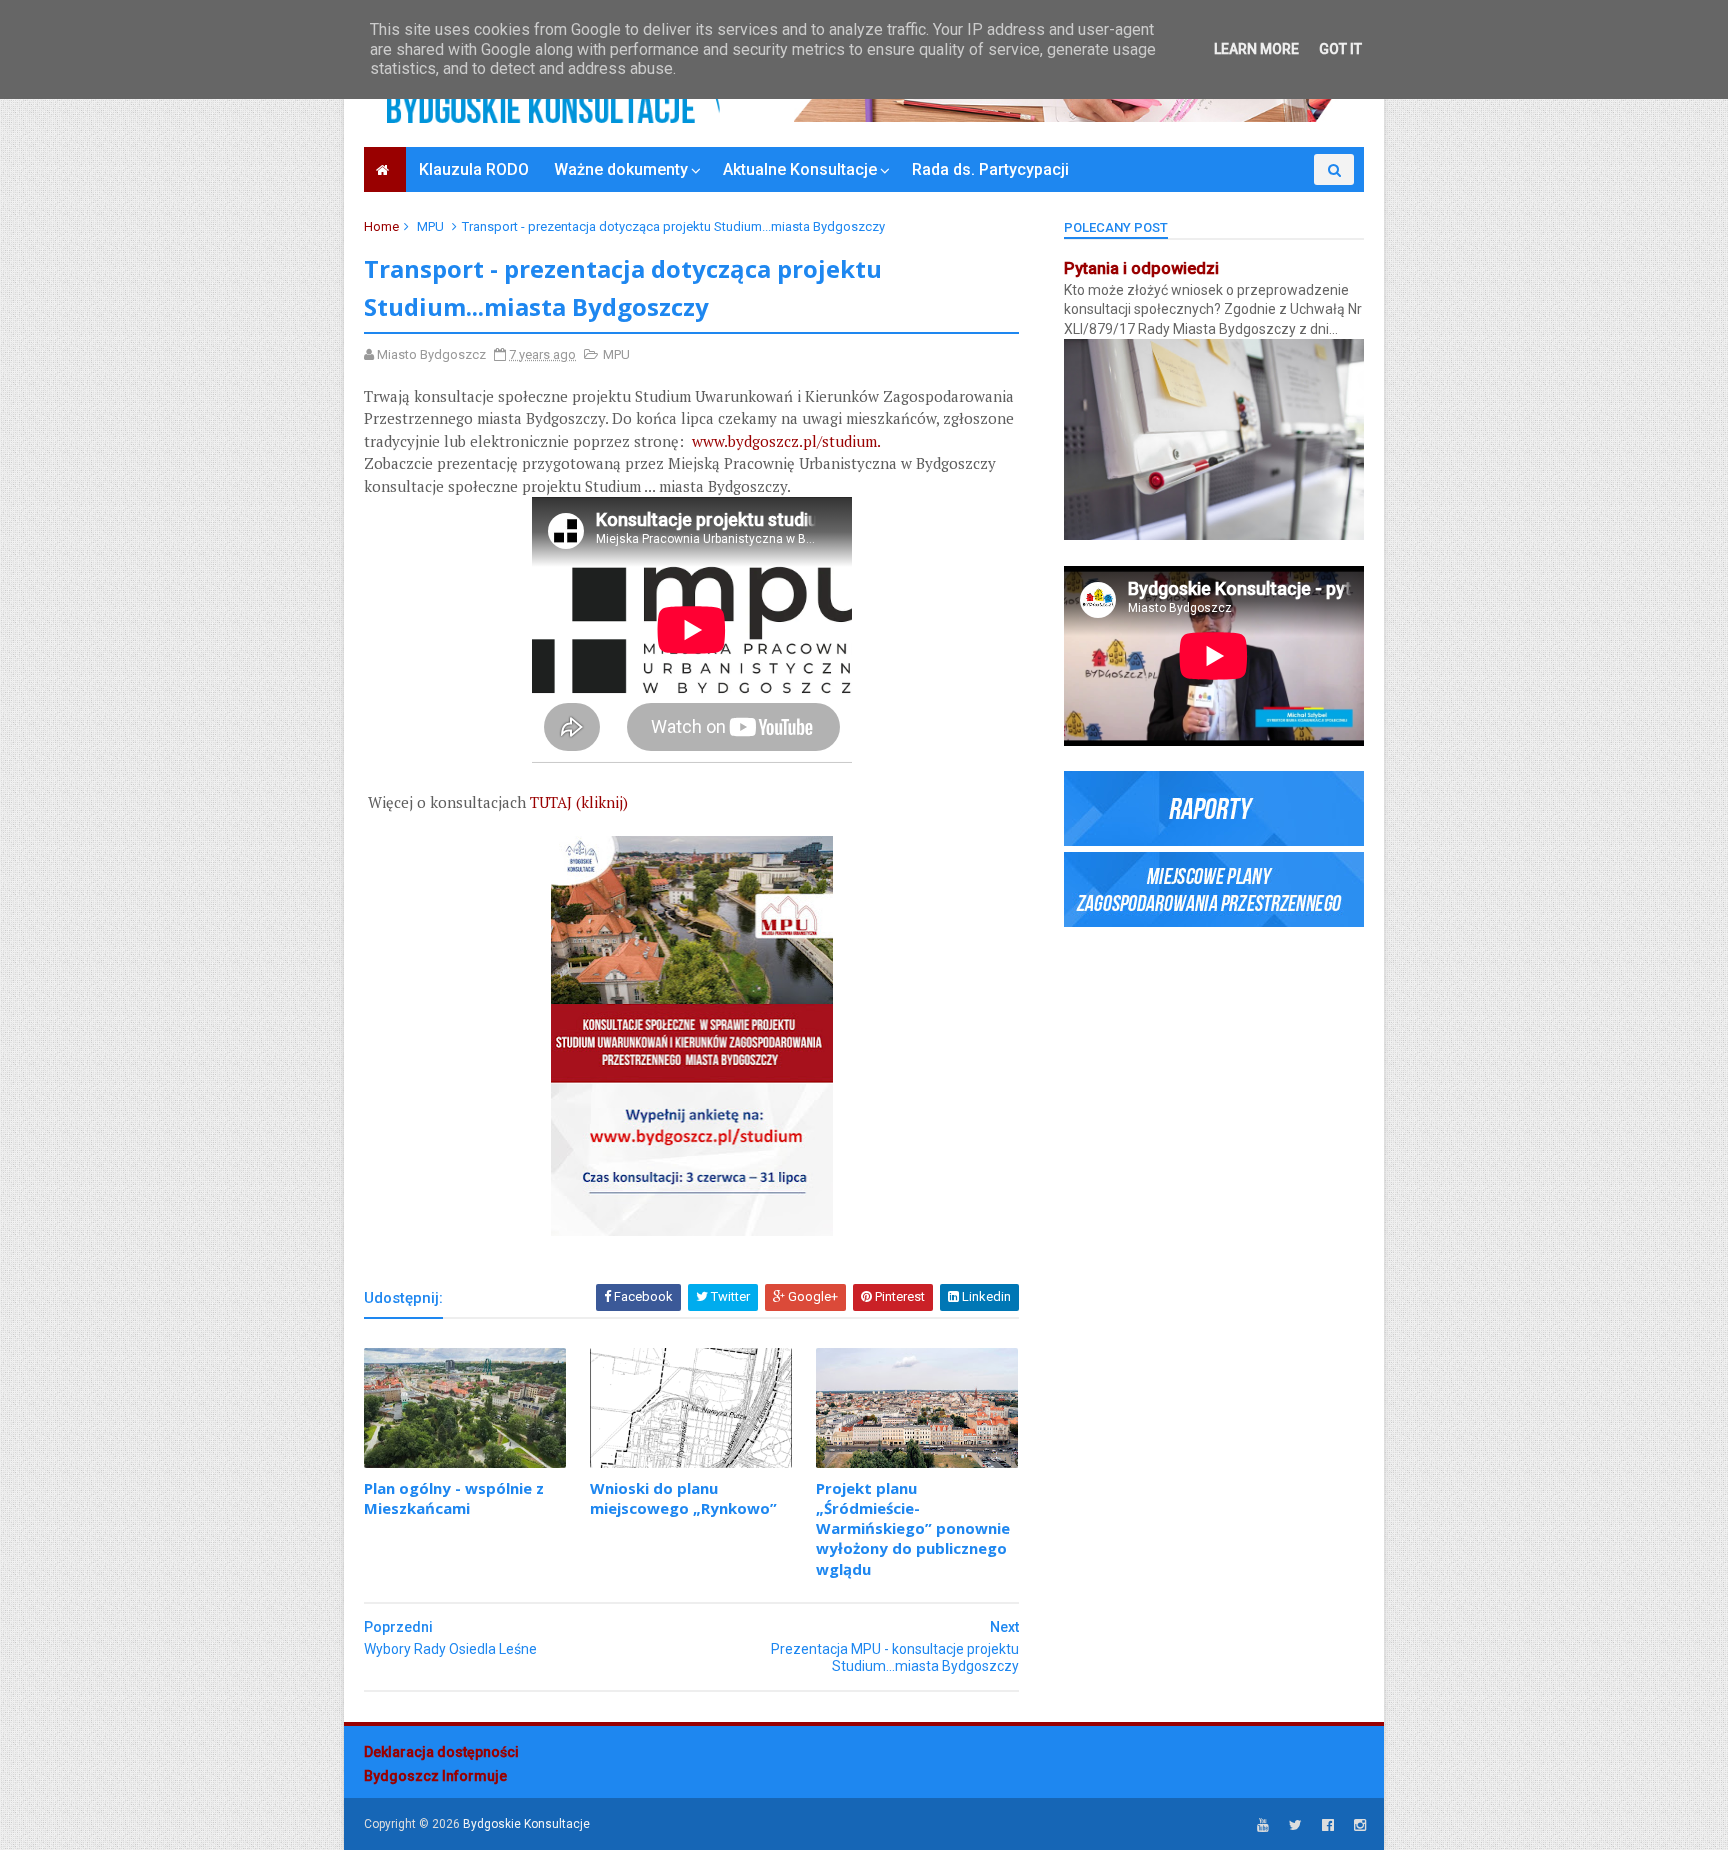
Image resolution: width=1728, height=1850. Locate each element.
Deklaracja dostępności (441, 1752)
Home (381, 226)
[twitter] (1295, 1825)
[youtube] (1263, 1825)
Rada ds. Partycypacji (990, 169)
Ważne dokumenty (621, 169)
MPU (430, 226)
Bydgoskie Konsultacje (526, 1824)
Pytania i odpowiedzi (1141, 268)
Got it (1340, 49)
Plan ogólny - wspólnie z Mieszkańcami (454, 1498)
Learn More (1256, 49)
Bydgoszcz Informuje (435, 1776)
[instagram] (1360, 1825)
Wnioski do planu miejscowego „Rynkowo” (683, 1498)
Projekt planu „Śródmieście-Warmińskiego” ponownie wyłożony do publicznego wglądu (913, 1528)
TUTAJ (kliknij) (579, 802)
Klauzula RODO (474, 169)
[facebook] (1328, 1825)
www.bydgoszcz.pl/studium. (788, 441)
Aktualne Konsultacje (800, 169)
